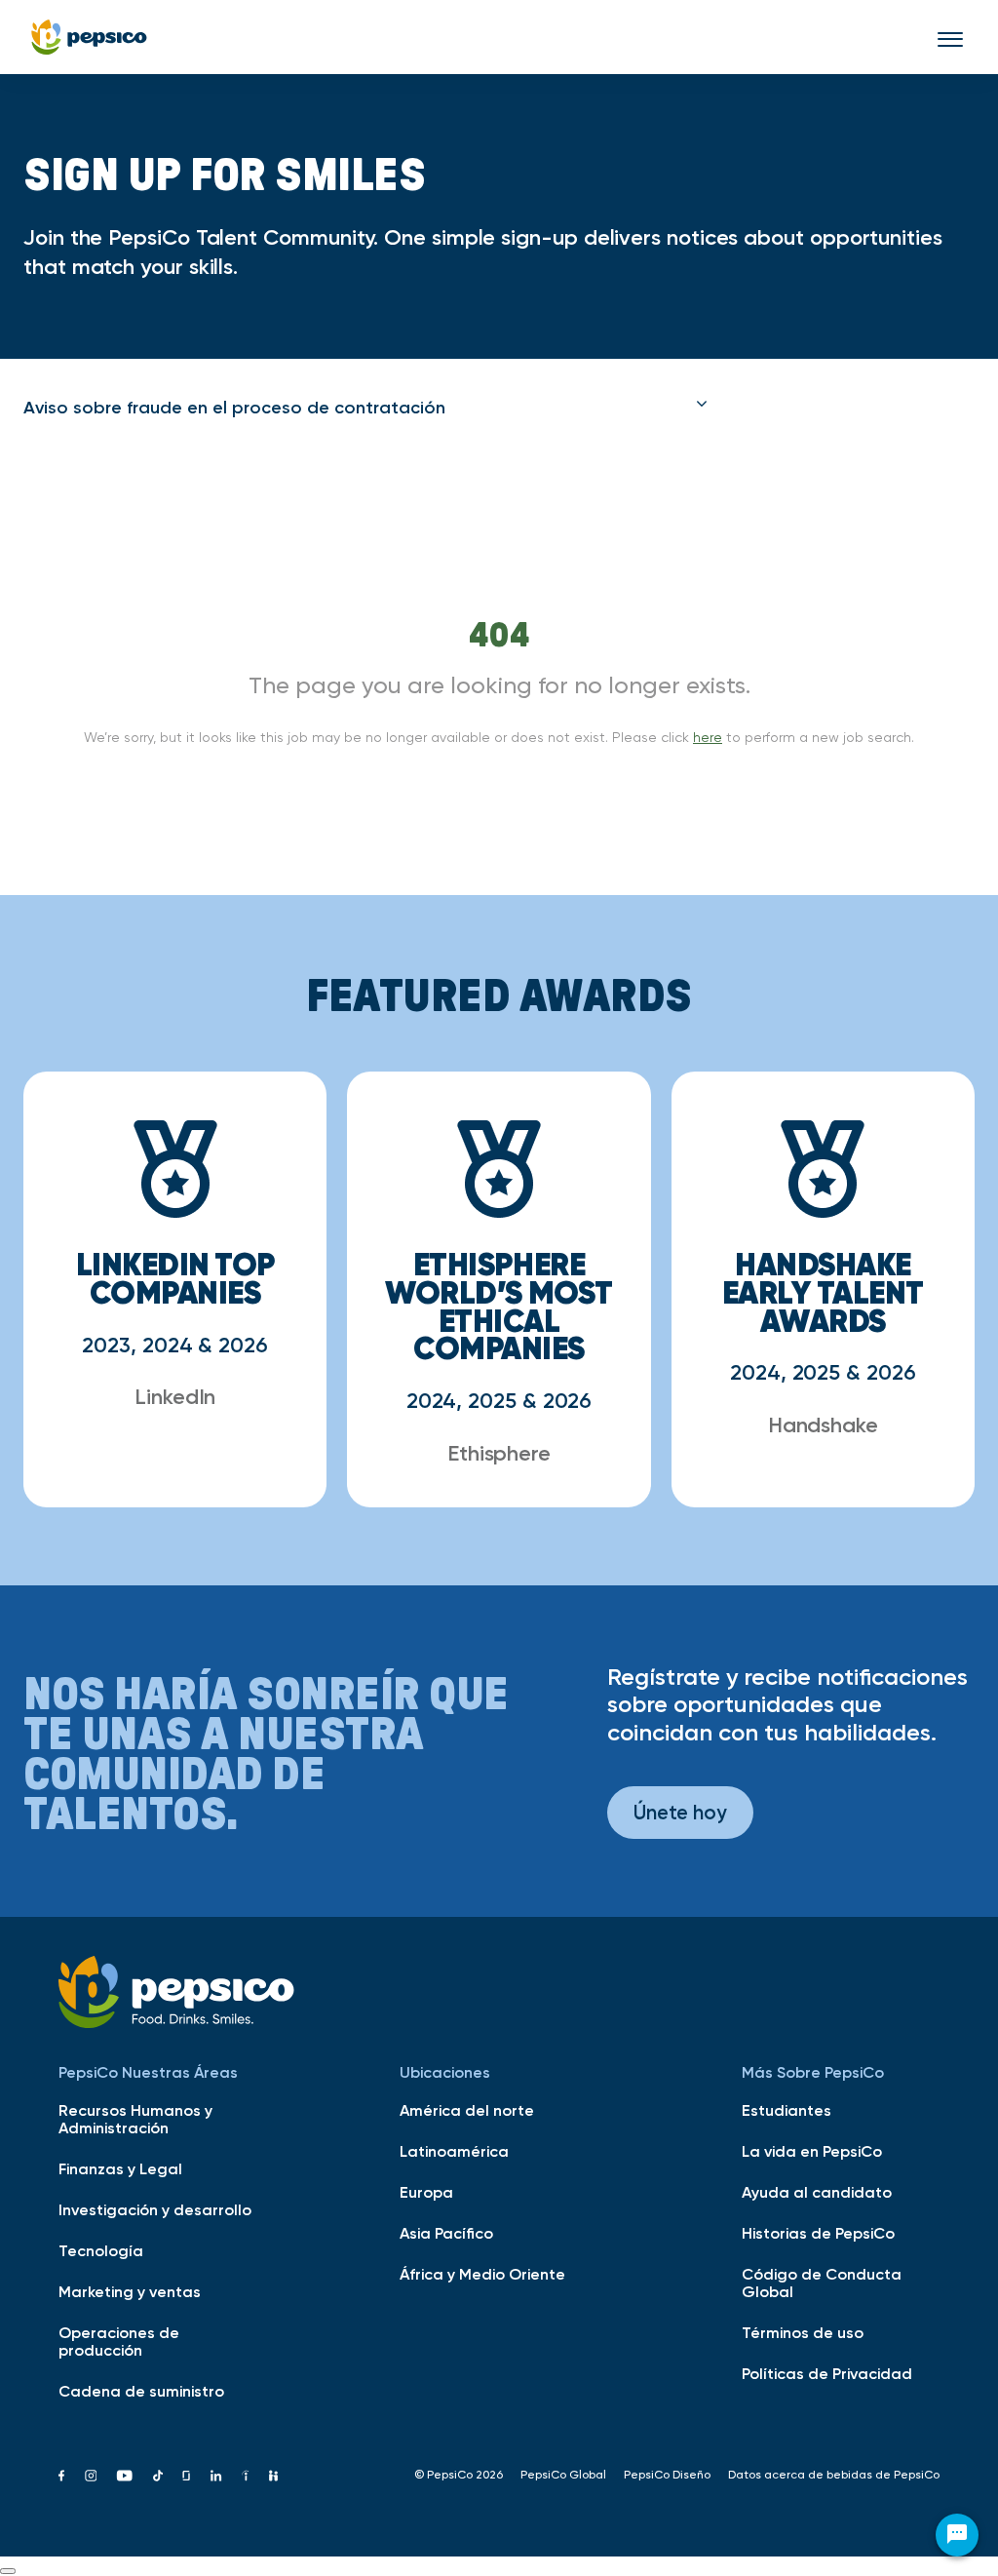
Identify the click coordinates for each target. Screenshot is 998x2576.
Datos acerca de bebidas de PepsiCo (834, 2475)
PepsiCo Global (563, 2475)
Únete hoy (680, 1812)
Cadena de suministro (141, 2391)
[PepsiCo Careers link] (89, 37)
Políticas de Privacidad (827, 2373)
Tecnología (101, 2250)
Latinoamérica (454, 2151)
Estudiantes (787, 2110)
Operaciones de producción (119, 2341)
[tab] (365, 408)
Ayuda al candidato (817, 2192)
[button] (365, 408)
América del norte (467, 2110)
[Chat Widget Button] (957, 2535)
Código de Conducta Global (822, 2283)
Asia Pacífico (446, 2233)
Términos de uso (803, 2332)
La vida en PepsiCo (812, 2151)
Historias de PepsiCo (818, 2233)
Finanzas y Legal (120, 2168)
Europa (426, 2192)
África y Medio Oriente (482, 2274)
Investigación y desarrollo (155, 2209)
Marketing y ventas (130, 2291)
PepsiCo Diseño (667, 2475)
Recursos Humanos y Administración (135, 2119)
